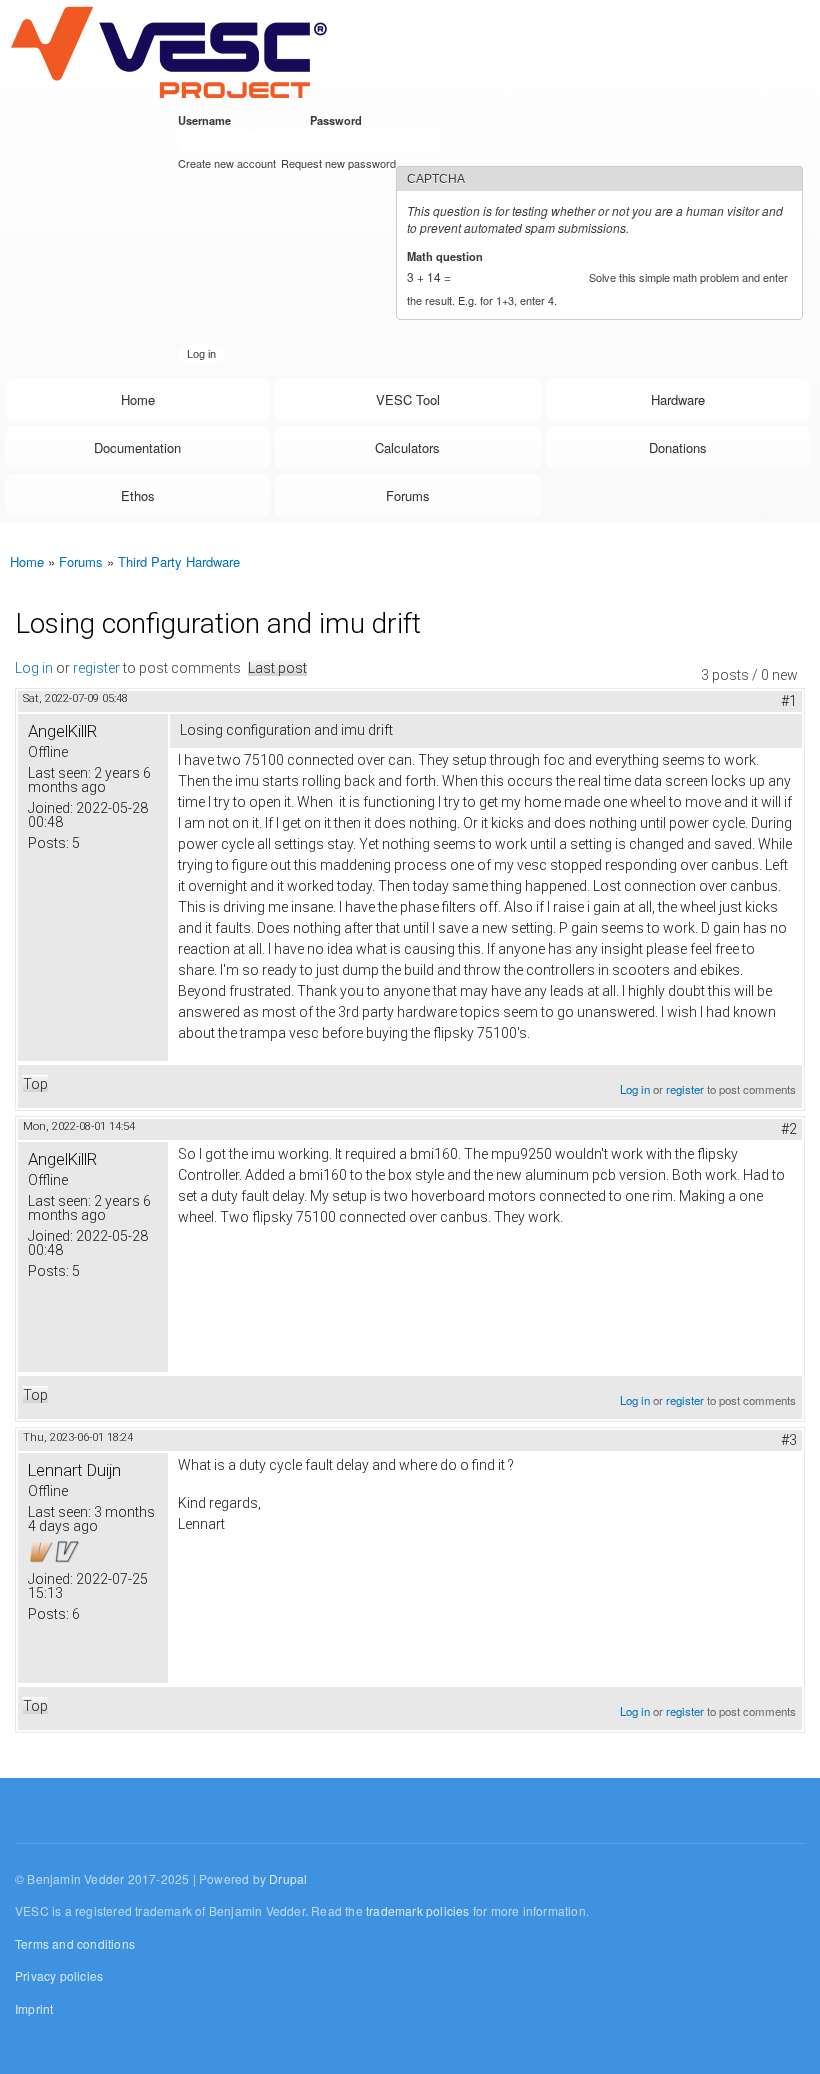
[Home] (168, 51)
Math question (448, 256)
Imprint (34, 2008)
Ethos (138, 495)
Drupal (288, 1878)
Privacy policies (59, 1975)
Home (138, 399)
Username (208, 120)
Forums (408, 495)
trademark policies (418, 1910)
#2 (789, 1129)
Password (339, 120)
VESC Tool (408, 399)
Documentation (137, 447)
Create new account (227, 163)
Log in (34, 668)
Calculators (407, 447)
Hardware (678, 399)
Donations (678, 447)
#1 (789, 701)
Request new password (338, 163)
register (96, 668)
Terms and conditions (75, 1943)
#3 (789, 1440)
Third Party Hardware (179, 561)
